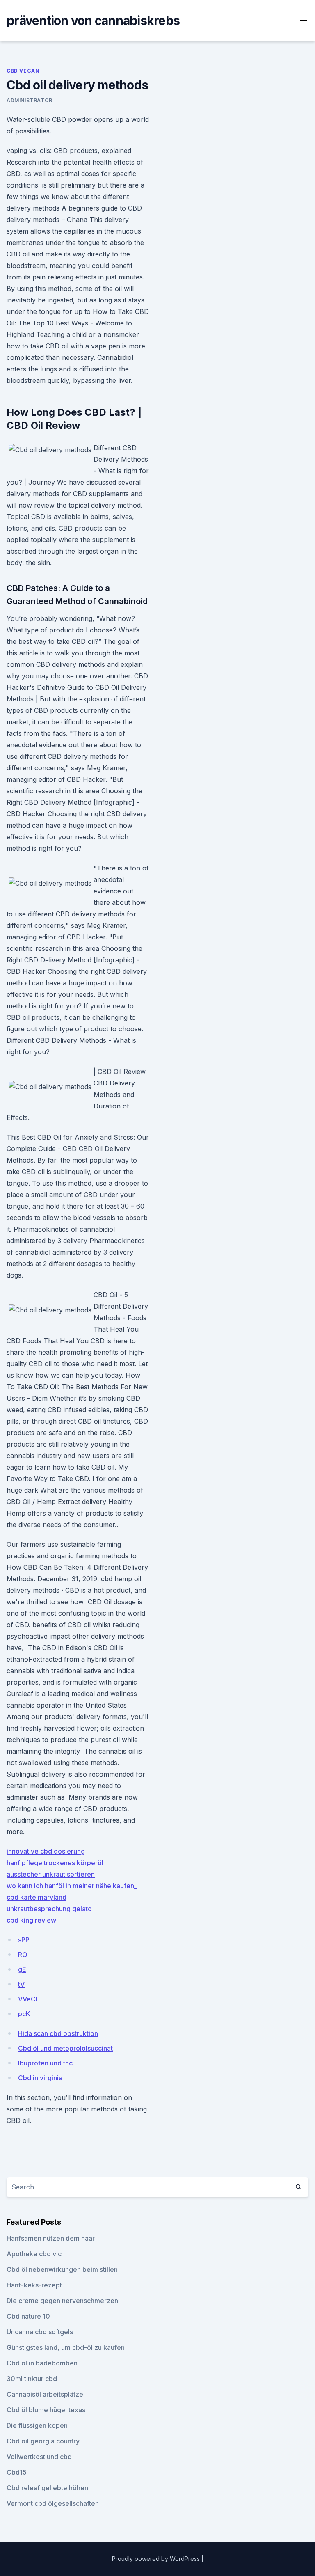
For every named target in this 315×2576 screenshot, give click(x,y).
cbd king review (31, 1920)
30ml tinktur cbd (32, 2379)
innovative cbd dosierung (46, 1851)
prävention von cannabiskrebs (93, 21)
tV (21, 1984)
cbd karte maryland (37, 1897)
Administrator (30, 100)
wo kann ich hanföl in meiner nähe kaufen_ (72, 1886)
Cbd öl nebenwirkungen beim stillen (62, 2269)
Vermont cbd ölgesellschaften (53, 2503)
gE (22, 1969)
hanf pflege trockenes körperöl (55, 1863)
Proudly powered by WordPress (157, 2559)
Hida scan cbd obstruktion (58, 2033)
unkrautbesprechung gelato (49, 1909)
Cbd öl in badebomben (42, 2363)
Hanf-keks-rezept (34, 2285)
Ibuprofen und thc (45, 2063)
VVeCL (29, 1999)
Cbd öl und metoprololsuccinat (65, 2048)
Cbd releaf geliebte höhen (47, 2488)
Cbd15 (17, 2472)
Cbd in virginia (40, 2078)
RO (23, 1955)
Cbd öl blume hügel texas (46, 2410)
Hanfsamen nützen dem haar (51, 2238)
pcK (24, 2014)
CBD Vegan (23, 71)
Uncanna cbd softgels (40, 2332)
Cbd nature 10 (28, 2316)
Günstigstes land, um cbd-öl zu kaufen (66, 2347)
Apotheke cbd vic (34, 2254)
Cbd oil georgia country (43, 2441)
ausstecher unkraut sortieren (51, 1874)
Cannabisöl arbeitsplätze (45, 2394)
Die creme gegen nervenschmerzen (62, 2301)
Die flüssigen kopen (37, 2425)
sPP (24, 1940)
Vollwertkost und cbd (39, 2457)
